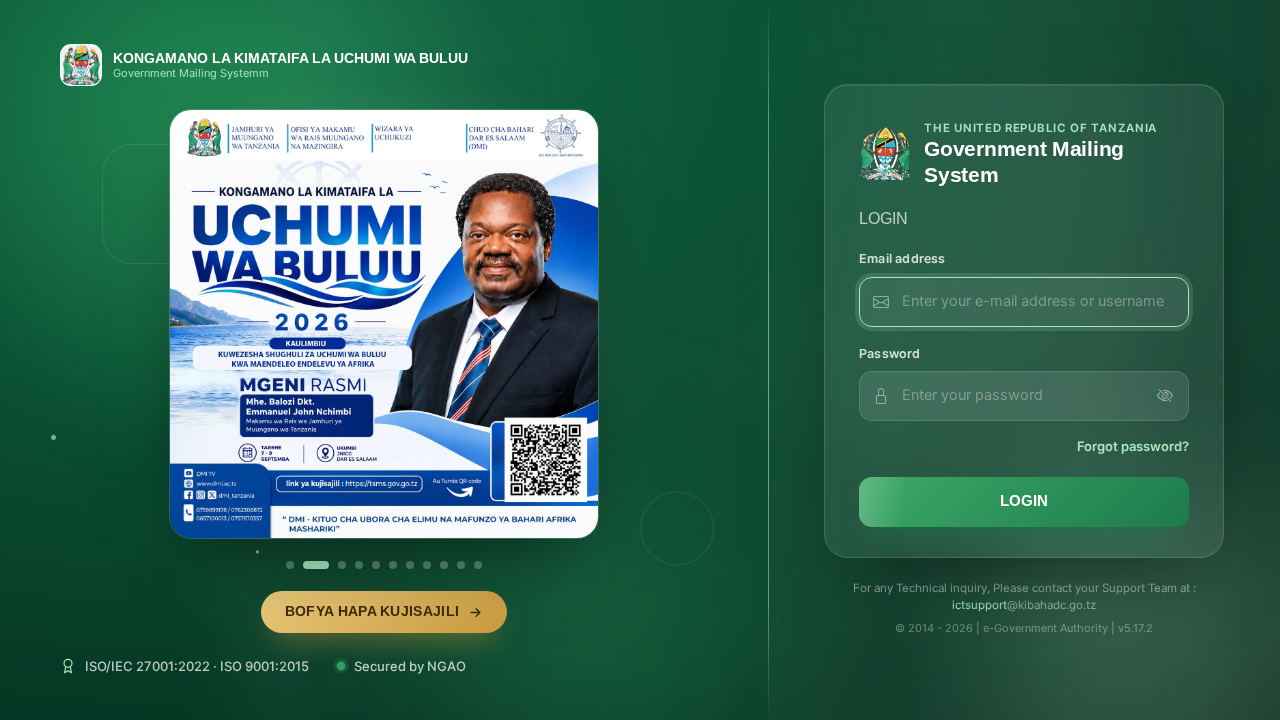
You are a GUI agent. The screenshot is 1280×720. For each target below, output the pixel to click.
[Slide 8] (427, 565)
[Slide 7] (410, 565)
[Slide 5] (376, 565)
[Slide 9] (444, 565)
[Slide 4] (359, 565)
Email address (902, 258)
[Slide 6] (393, 565)
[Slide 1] (290, 565)
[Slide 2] (316, 565)
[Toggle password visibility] (1165, 396)
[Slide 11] (478, 565)
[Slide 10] (461, 565)
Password (890, 353)
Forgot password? (1133, 446)
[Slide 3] (342, 565)
